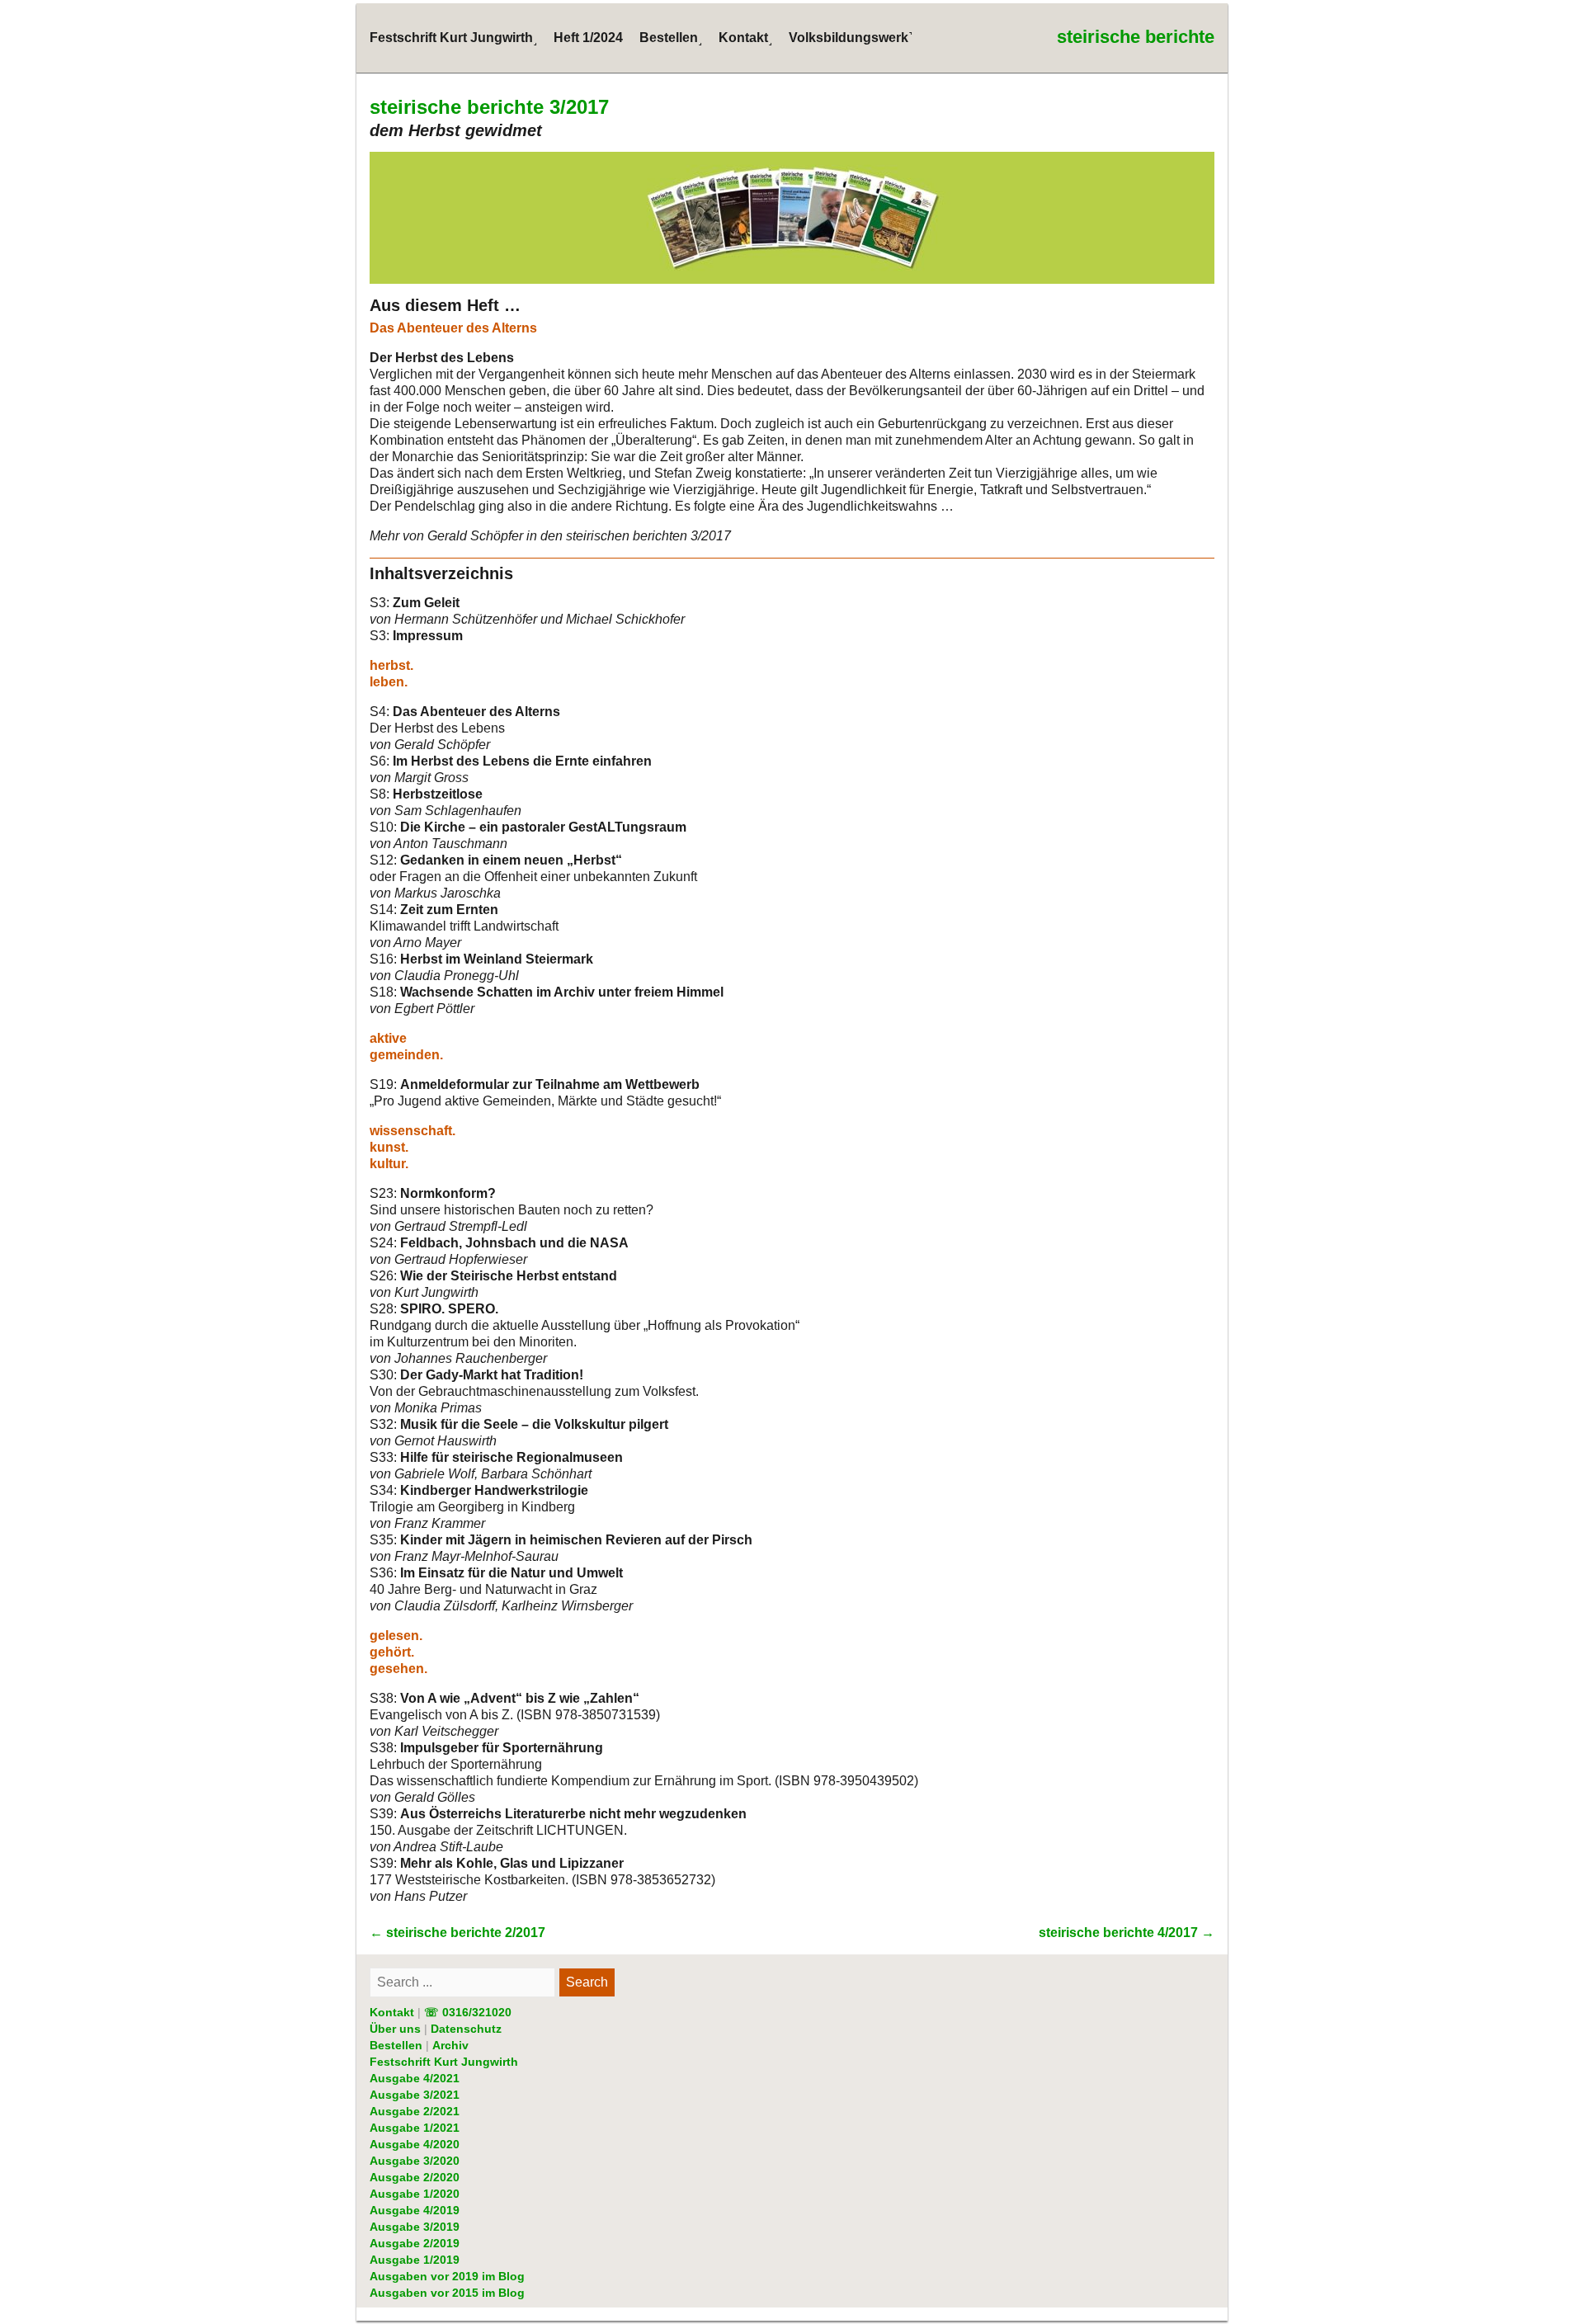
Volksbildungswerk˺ (851, 38)
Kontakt (392, 2012)
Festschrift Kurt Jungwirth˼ (453, 38)
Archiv (450, 2045)
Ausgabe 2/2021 (415, 2111)
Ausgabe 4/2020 (415, 2144)
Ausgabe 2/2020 (415, 2177)
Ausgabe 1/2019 (415, 2260)
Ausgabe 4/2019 (415, 2210)
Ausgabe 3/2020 (415, 2161)
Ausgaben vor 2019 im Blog (447, 2276)
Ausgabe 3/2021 (415, 2095)
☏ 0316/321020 (468, 2012)
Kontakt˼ (745, 38)
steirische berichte (1136, 37)
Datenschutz (466, 2029)
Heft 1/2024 (588, 38)
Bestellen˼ (671, 38)
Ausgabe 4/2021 (415, 2078)
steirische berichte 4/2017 (1127, 1933)
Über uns (395, 2029)
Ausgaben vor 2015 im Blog (447, 2293)
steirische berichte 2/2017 (457, 1933)
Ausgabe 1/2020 (415, 2194)
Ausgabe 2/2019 (415, 2243)
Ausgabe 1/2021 (415, 2128)
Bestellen (396, 2045)
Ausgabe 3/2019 (415, 2227)
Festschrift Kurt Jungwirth (444, 2062)
